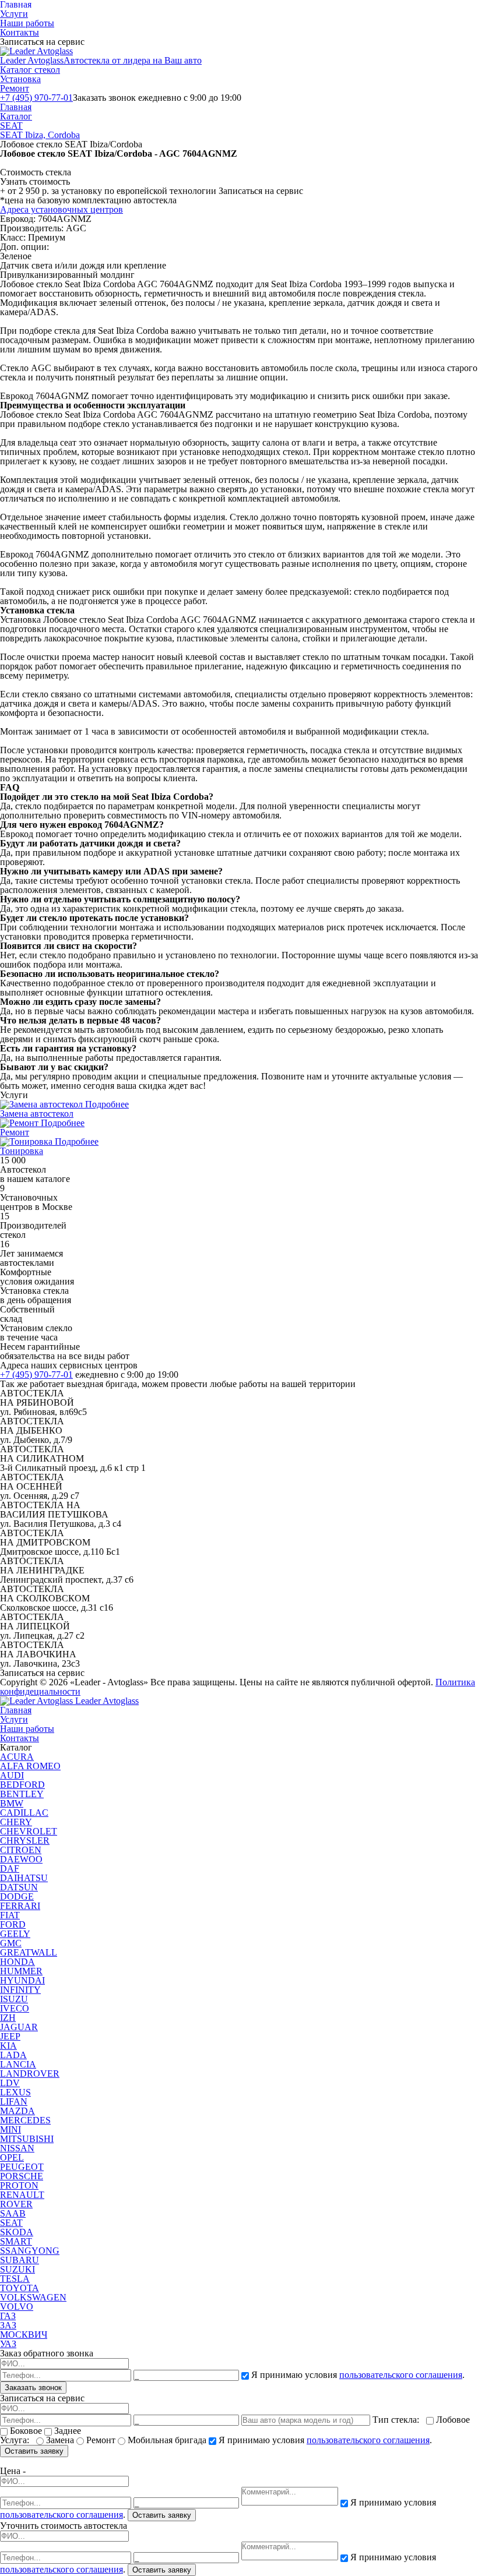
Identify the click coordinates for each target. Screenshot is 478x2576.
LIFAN (14, 2102)
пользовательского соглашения (401, 2375)
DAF (10, 1869)
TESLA (15, 2279)
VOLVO (17, 2307)
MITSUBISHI (27, 2139)
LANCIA (18, 2064)
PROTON (19, 2185)
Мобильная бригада (167, 2440)
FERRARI (20, 1906)
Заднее (66, 2431)
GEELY (15, 1934)
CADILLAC (24, 1813)
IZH (8, 2018)
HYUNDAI (22, 1980)
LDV (10, 2083)
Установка (20, 79)
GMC (11, 1943)
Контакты (20, 32)
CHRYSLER (25, 1841)
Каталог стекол (30, 70)
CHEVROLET (29, 1831)
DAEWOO (21, 1859)
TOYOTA (20, 2288)
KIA (8, 2046)
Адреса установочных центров (61, 209)
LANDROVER (30, 2074)
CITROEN (21, 1850)
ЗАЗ (8, 2325)
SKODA (17, 2232)
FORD (13, 1924)
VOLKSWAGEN (33, 2297)
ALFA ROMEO (30, 1766)
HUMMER (21, 1971)
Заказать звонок (33, 2388)
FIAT (10, 1915)
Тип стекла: (398, 2420)
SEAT (11, 126)
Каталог (16, 116)
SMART (16, 2241)
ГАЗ (8, 2316)
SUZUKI (17, 2269)
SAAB (13, 2213)
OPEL (12, 2157)
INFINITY (20, 1990)
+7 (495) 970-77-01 (36, 98)
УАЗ (8, 2344)
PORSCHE (22, 2176)
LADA (13, 2055)
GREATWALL (29, 1952)
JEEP (10, 2036)
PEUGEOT (22, 2167)
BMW (12, 1803)
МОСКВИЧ (24, 2335)
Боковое (26, 2431)
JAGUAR (19, 2027)
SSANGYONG (30, 2251)
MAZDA (17, 2111)
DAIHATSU (24, 1878)
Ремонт (15, 88)
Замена (60, 2440)
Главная (16, 107)
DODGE (17, 1896)
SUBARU (20, 2260)
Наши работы (27, 23)
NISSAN (17, 2148)
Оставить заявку (34, 2451)
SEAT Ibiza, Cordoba (40, 135)
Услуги (14, 14)
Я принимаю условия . (357, 2375)
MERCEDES (25, 2120)
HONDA (17, 1962)
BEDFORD (22, 1785)
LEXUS (15, 2092)
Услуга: (17, 2440)
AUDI (12, 1775)
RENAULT (22, 2195)
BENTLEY (22, 1794)
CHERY (16, 1822)
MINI (10, 2129)
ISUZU (14, 1999)
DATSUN (19, 1887)
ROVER (16, 2204)
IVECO (15, 2008)
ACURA (17, 1757)
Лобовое (452, 2420)
